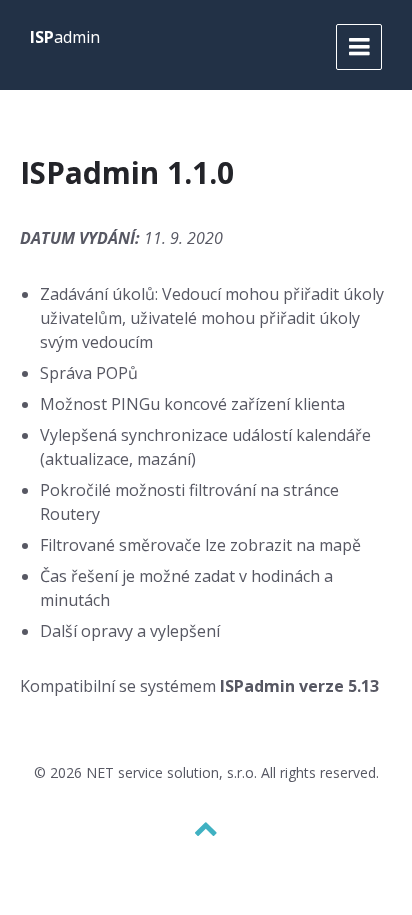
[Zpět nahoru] (206, 829)
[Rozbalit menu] (359, 47)
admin (65, 37)
